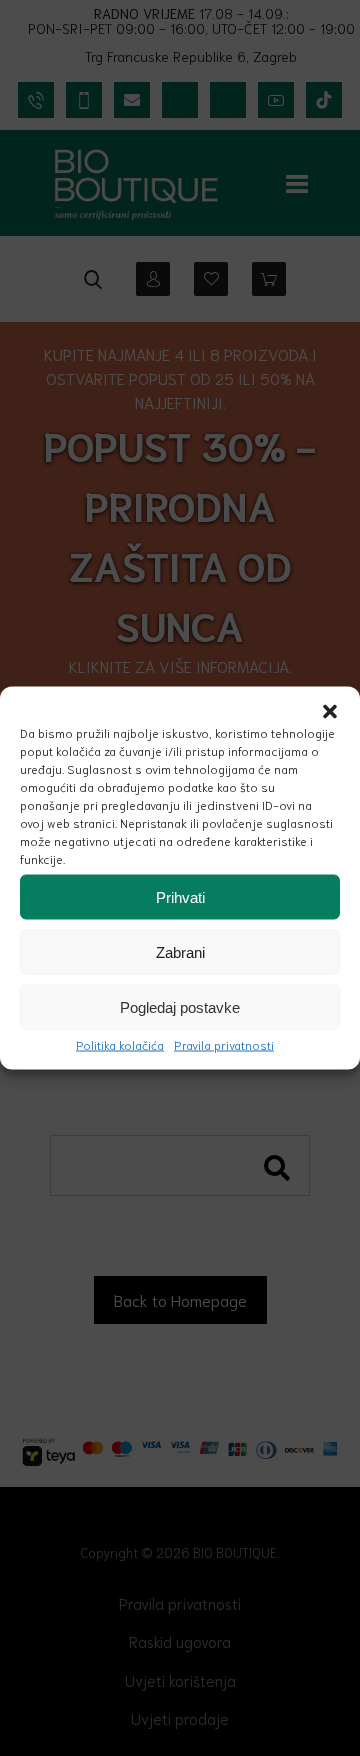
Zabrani (180, 951)
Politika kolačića (120, 1044)
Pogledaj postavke (180, 1006)
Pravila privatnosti (224, 1044)
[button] (330, 712)
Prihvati (180, 896)
